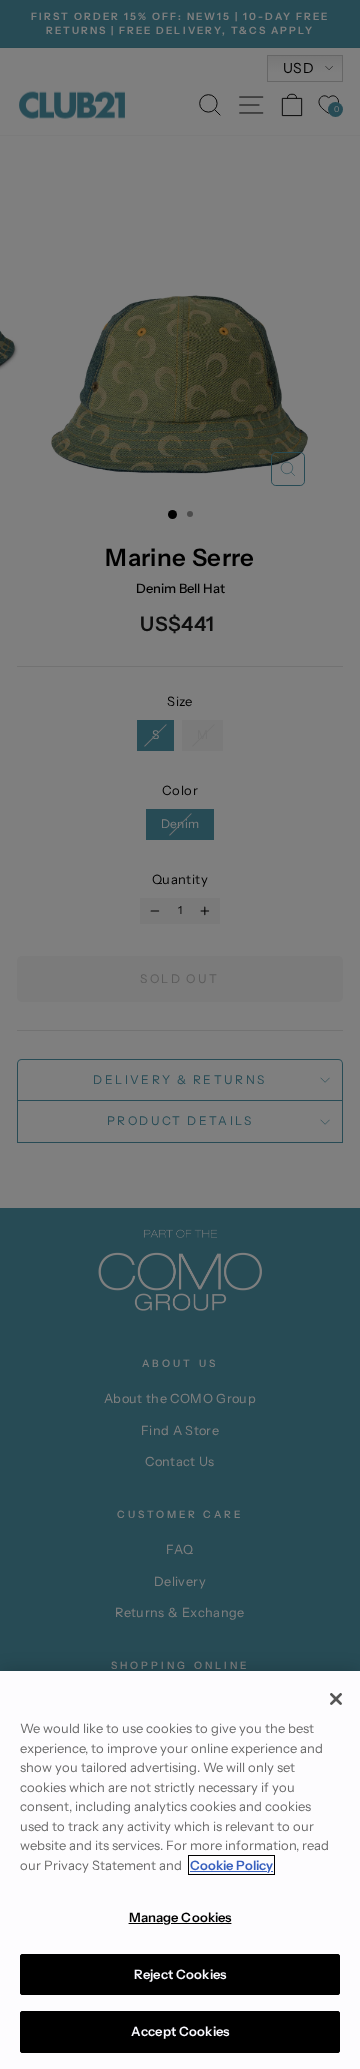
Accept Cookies (180, 2031)
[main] (180, 1870)
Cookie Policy (231, 1865)
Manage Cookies (180, 1917)
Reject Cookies (180, 1974)
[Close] (336, 1699)
